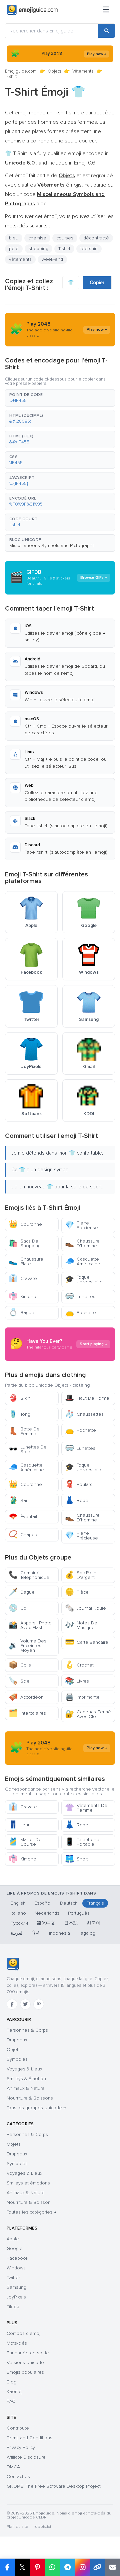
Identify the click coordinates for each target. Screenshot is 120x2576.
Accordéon (26, 1697)
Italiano (18, 1913)
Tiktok (13, 2307)
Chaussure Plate (26, 1261)
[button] (60, 398)
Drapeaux (17, 2040)
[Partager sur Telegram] (67, 2567)
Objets (54, 71)
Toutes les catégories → (31, 2212)
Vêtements (83, 71)
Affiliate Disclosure (26, 2457)
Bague (21, 1313)
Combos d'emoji (24, 2333)
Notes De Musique (81, 1625)
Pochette (80, 1313)
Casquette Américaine (83, 1261)
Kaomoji (15, 2392)
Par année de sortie (28, 2353)
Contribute (18, 2428)
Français (95, 1903)
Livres (77, 1681)
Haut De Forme (87, 1398)
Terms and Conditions (29, 2438)
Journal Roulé (85, 1608)
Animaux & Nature (26, 2088)
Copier (97, 283)
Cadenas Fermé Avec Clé (88, 1714)
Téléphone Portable (82, 1842)
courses (65, 238)
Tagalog (87, 1933)
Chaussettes (84, 1414)
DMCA (13, 2467)
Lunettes (80, 1297)
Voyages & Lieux (24, 2069)
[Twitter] (25, 2004)
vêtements (20, 259)
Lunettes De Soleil (28, 1449)
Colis (20, 1665)
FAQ (11, 2401)
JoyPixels (16, 2297)
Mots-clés (17, 2343)
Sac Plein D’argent (81, 1575)
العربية (17, 1933)
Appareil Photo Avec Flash (30, 1625)
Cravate (23, 1278)
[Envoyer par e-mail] (112, 2567)
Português (79, 1913)
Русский (19, 1923)
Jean (20, 1825)
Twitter (13, 2278)
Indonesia (59, 1933)
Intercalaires (27, 1713)
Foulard (79, 1484)
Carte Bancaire (87, 1642)
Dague (22, 1592)
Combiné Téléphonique (29, 1575)
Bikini (20, 1398)
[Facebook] (12, 2004)
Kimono (22, 1297)
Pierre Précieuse (81, 1225)
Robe (77, 1500)
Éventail (23, 1517)
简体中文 (46, 1923)
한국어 (94, 1923)
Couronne (25, 1224)
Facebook (17, 2258)
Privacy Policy (21, 2447)
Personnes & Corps (27, 2030)
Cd (17, 1608)
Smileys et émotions (28, 2183)
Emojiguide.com (21, 71)
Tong (19, 1414)
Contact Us (18, 2477)
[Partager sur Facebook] (7, 2567)
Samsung (16, 2287)
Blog (11, 2382)
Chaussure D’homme (82, 1243)
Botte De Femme (24, 1431)
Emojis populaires (25, 2372)
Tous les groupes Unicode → (36, 2108)
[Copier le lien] (97, 2567)
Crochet (79, 1665)
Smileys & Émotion (26, 2079)
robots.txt (42, 2527)
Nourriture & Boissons (30, 2098)
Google (15, 2248)
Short (76, 1859)
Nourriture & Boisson (29, 2202)
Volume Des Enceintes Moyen (27, 1646)
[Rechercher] (107, 31)
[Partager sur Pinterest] (37, 2567)
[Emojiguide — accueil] (13, 1964)
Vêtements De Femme (86, 1808)
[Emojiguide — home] (32, 10)
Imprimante (82, 1697)
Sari (18, 1500)
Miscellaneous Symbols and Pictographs (52, 546)
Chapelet (24, 1535)
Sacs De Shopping (25, 1243)
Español (43, 1903)
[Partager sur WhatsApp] (52, 2567)
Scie (19, 1681)
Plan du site (17, 2527)
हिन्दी (36, 1933)
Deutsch (69, 1903)
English (18, 1903)
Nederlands (47, 1913)
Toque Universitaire (84, 1279)
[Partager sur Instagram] (82, 2567)
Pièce (77, 1592)
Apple (13, 2239)
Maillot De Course (25, 1842)
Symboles (17, 2059)
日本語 (71, 1923)
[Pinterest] (39, 2004)
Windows (16, 2268)
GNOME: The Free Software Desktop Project (54, 2486)
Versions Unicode (25, 2363)
